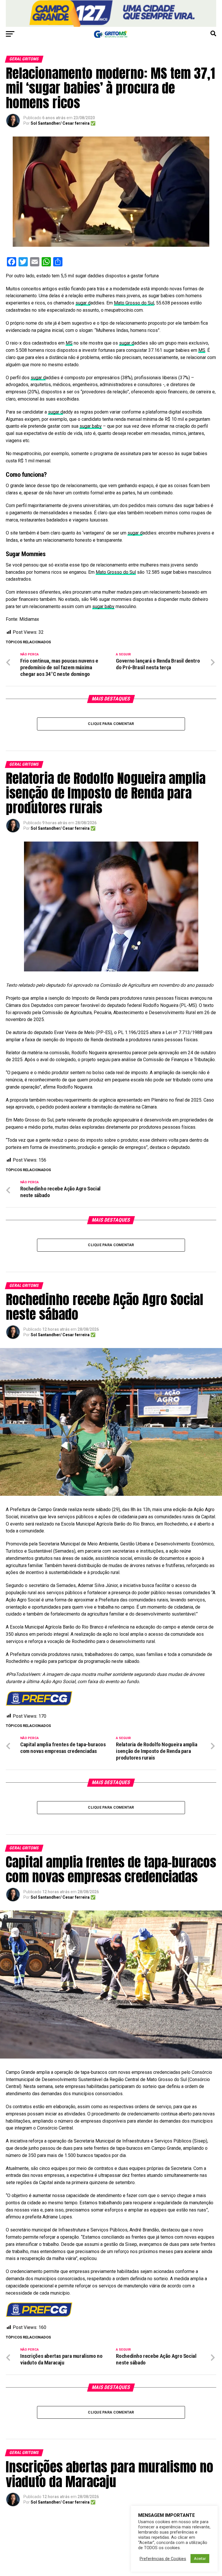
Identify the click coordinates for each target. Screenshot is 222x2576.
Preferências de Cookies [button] (163, 2559)
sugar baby (91, 426)
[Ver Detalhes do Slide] (111, 13)
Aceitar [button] (200, 2559)
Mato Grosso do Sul (134, 303)
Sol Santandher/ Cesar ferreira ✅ (63, 123)
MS (69, 343)
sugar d (83, 303)
